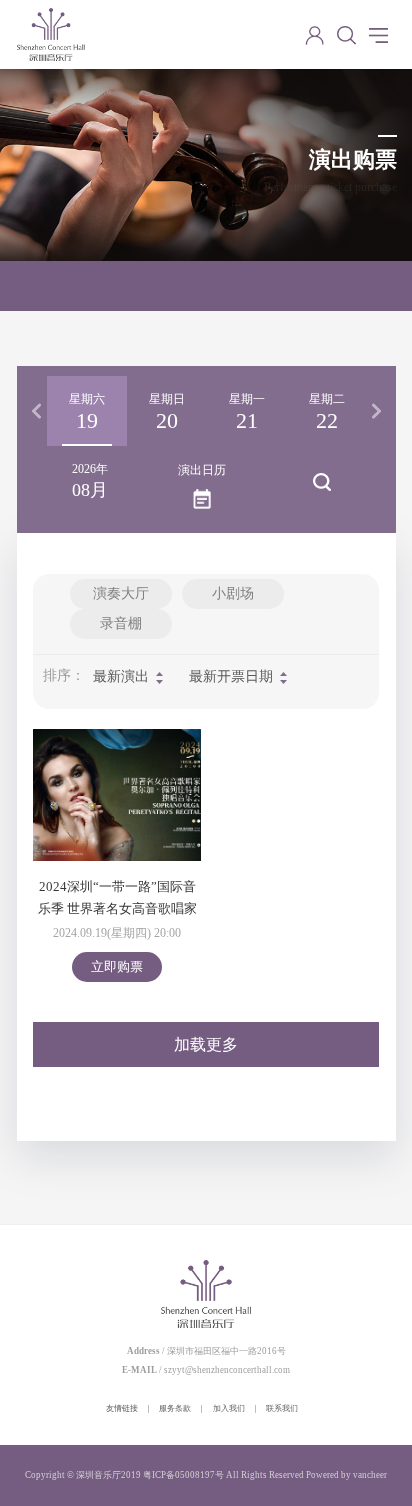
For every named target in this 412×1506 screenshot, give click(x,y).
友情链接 (122, 1408)
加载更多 (206, 1044)
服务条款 (175, 1408)
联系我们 (282, 1408)
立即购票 (117, 966)
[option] (87, 411)
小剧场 (233, 593)
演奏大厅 (121, 593)
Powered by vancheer (346, 1475)
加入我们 (229, 1408)
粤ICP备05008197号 (183, 1475)
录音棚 (121, 623)
